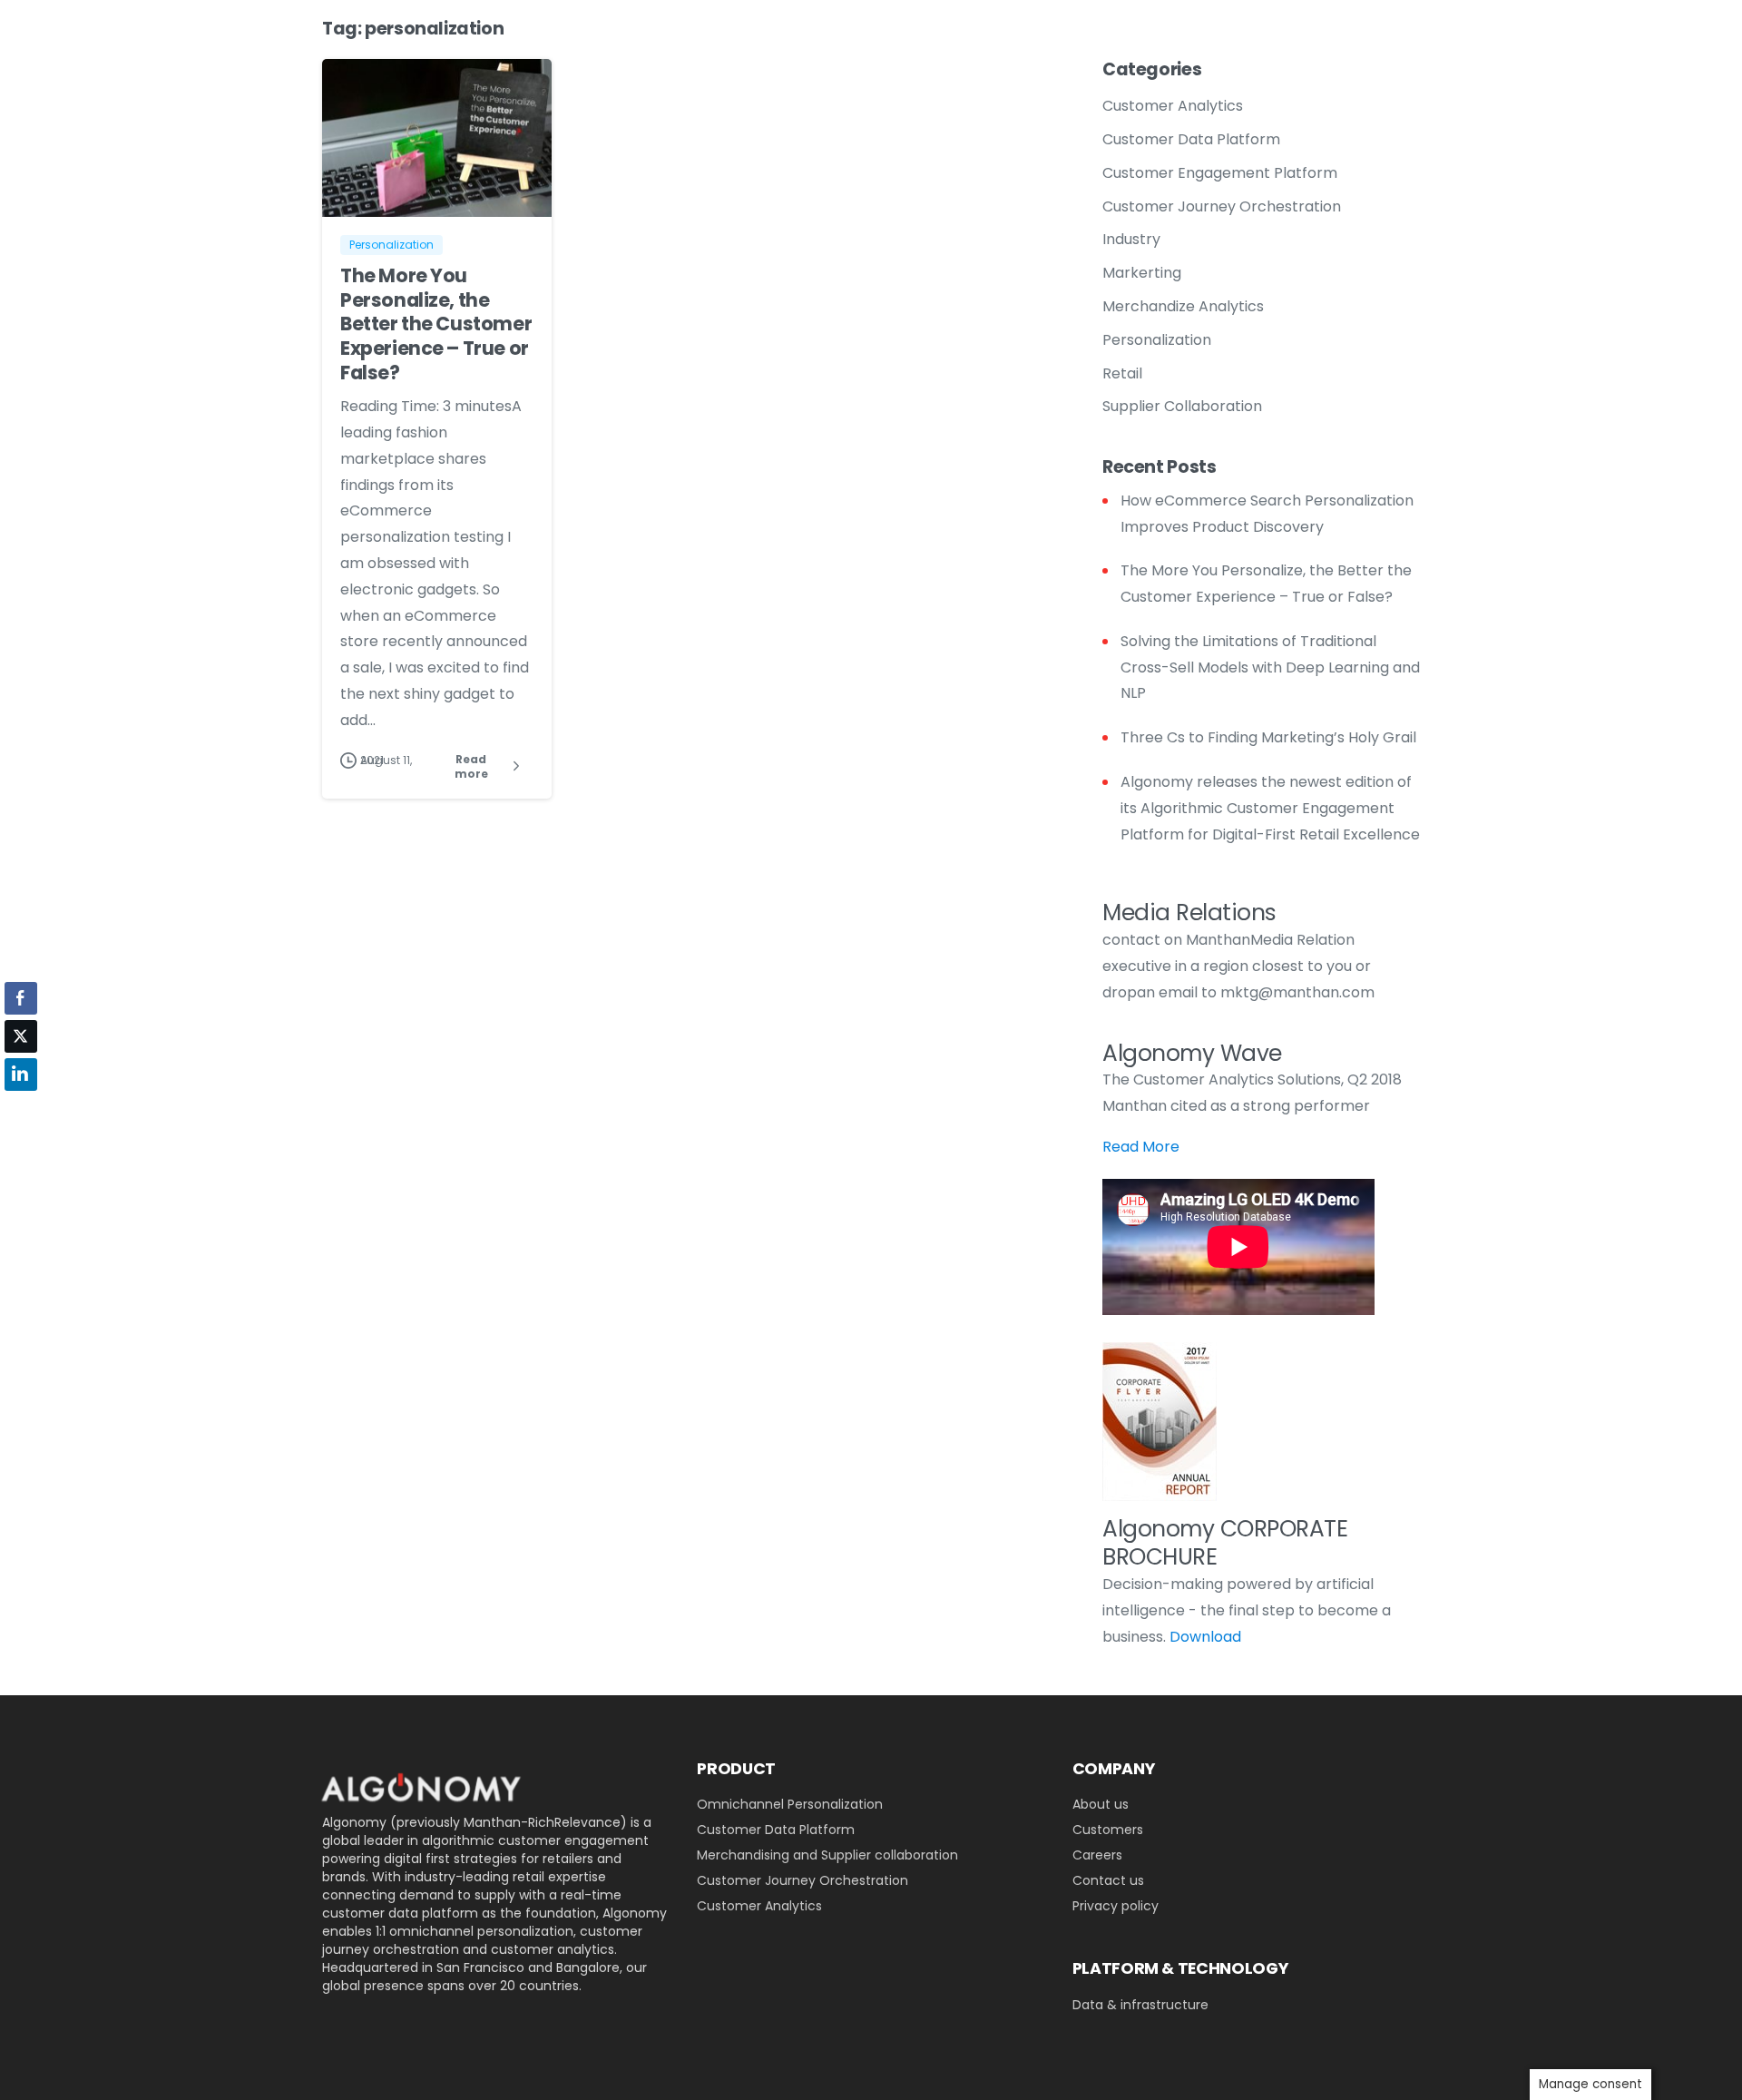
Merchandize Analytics (1183, 306)
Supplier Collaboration (1182, 406)
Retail (1122, 373)
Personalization (1157, 340)
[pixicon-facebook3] (449, 2021)
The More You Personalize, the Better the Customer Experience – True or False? (436, 324)
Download (1205, 1637)
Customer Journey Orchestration (1222, 206)
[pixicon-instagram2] (485, 2021)
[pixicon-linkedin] (340, 2021)
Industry (1131, 239)
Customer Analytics (1173, 106)
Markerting (1142, 273)
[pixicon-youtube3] (377, 2021)
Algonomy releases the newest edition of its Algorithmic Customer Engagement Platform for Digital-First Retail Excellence (1270, 808)
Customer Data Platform (1191, 139)
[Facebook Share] (21, 998)
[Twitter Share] (21, 1036)
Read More (1141, 1147)
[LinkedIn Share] (21, 1075)
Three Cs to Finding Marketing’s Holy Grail (1268, 737)
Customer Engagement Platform (1220, 173)
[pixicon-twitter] (413, 2021)
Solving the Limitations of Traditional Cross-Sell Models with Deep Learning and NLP (1270, 667)
